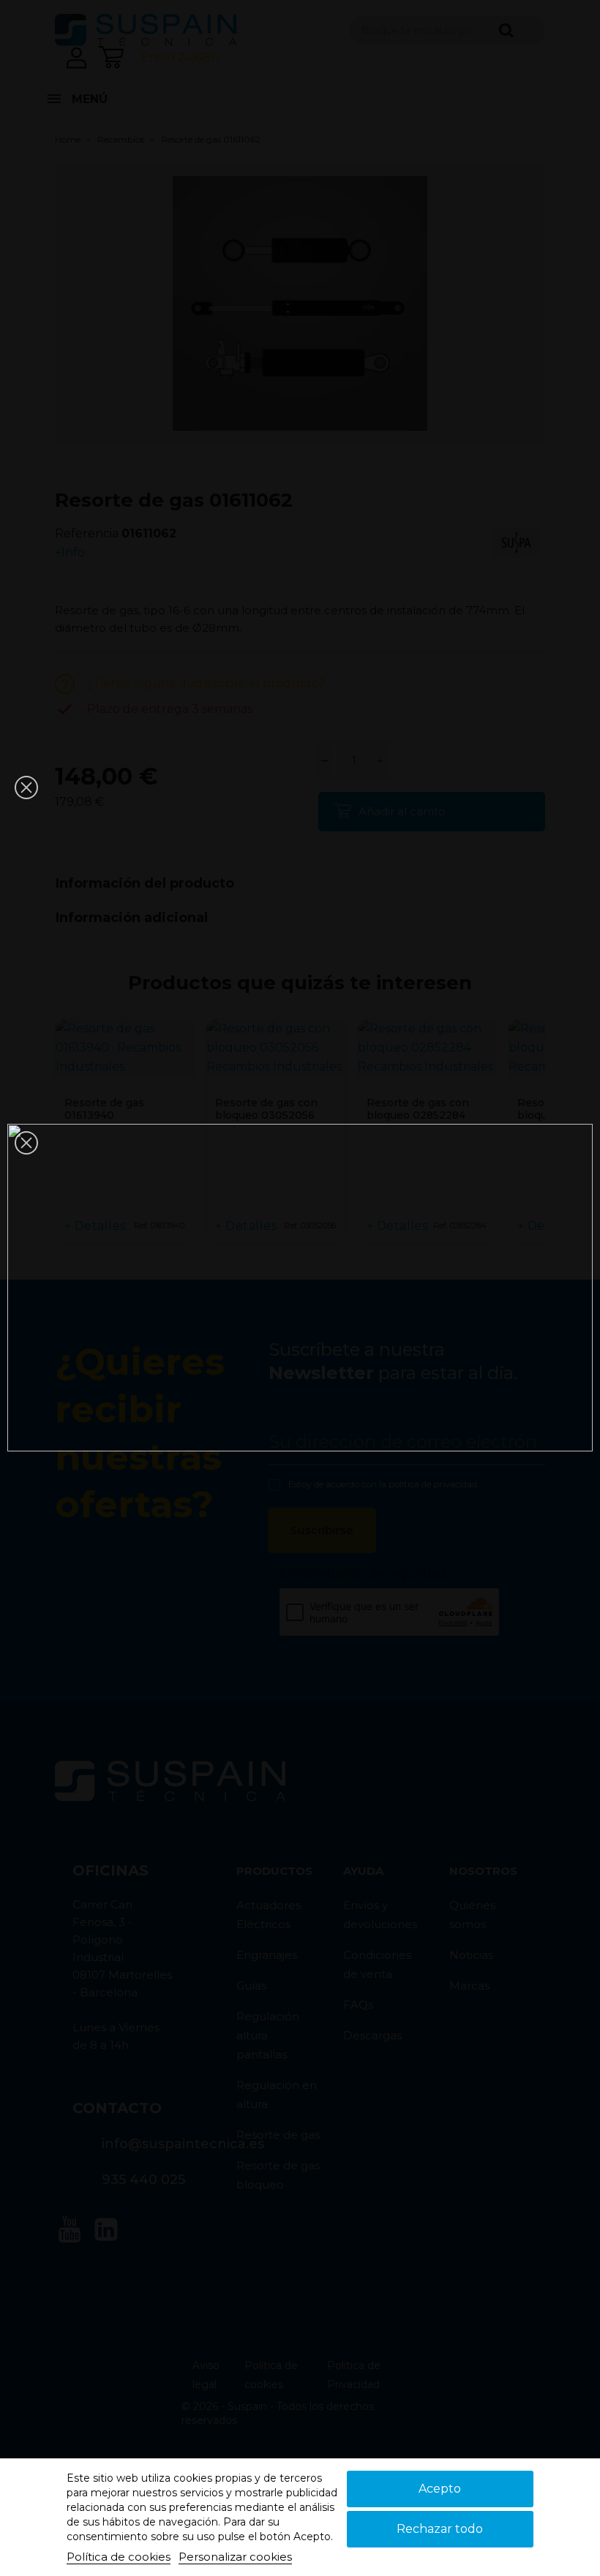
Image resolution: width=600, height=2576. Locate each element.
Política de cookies (119, 2557)
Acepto (440, 2489)
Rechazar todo (440, 2529)
